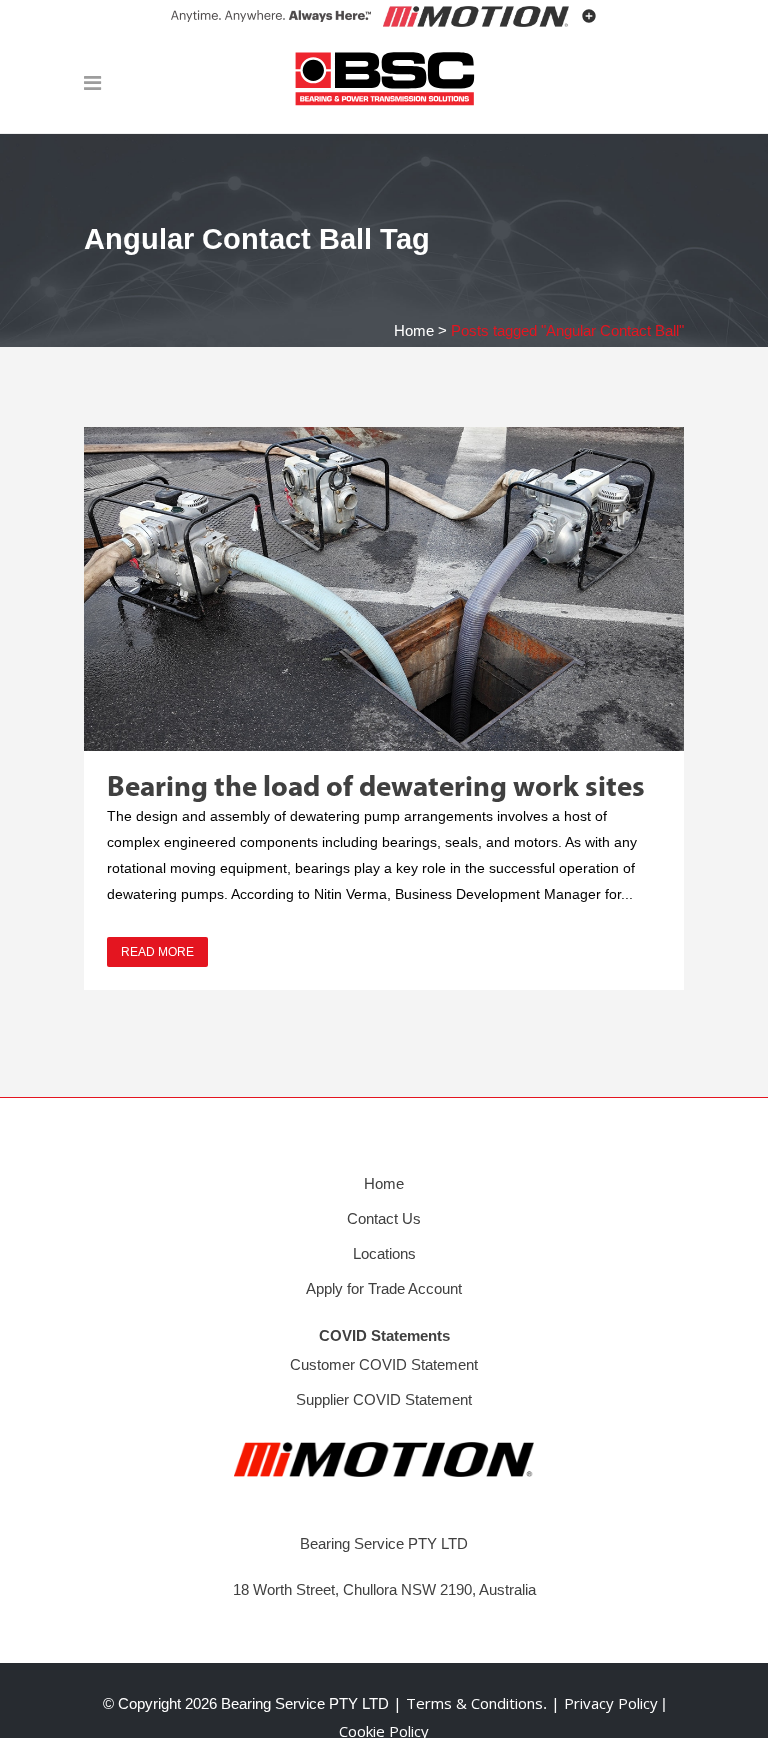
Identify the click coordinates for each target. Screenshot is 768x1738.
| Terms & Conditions (466, 1703)
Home (414, 330)
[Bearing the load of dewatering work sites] (384, 589)
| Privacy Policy (606, 1703)
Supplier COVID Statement (384, 1399)
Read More (157, 952)
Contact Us (384, 1218)
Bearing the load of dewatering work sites (376, 788)
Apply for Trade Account (384, 1288)
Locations (384, 1253)
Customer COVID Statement (384, 1364)
